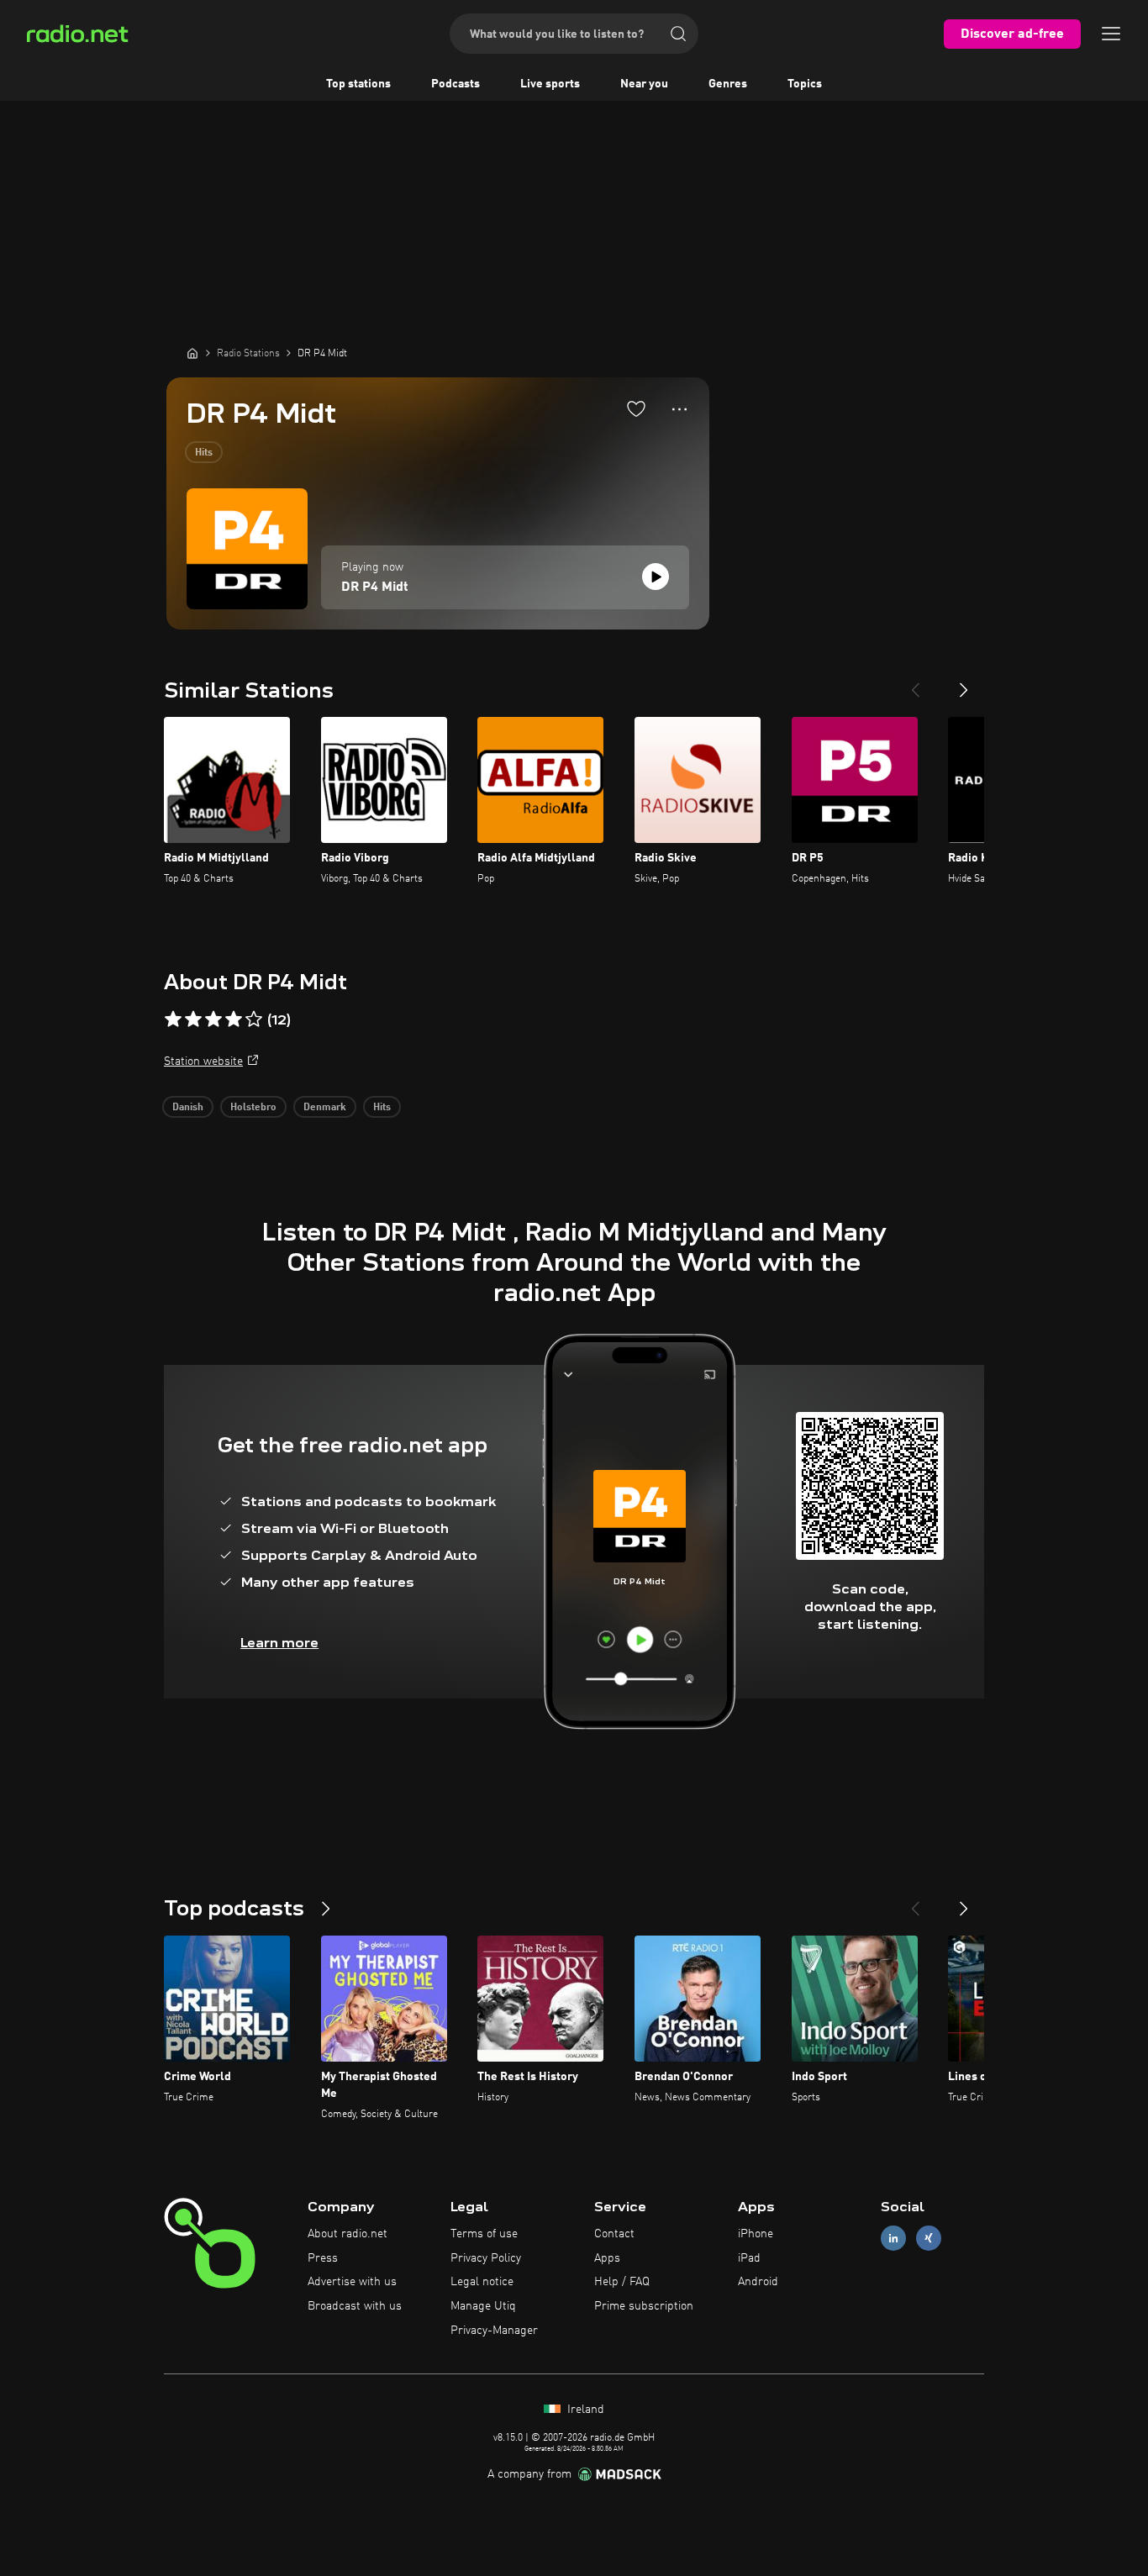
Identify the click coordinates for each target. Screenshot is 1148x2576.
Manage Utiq (483, 2306)
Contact (614, 2234)
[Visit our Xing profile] (929, 2238)
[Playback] (656, 577)
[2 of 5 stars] (193, 1019)
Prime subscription (644, 2306)
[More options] (679, 409)
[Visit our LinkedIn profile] (893, 2238)
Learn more (279, 1643)
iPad (749, 2258)
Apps (607, 2258)
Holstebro (253, 1108)
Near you (644, 84)
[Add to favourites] (636, 408)
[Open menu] (1111, 34)
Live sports (550, 84)
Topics (805, 84)
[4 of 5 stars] (234, 1019)
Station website (203, 1061)
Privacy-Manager (494, 2331)
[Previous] (915, 683)
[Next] (964, 683)
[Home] (192, 353)
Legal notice (482, 2282)
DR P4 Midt (375, 587)
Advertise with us (352, 2282)
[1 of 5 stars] (173, 1019)
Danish (188, 1108)
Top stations (358, 84)
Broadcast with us (355, 2306)
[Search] (678, 34)
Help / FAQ (622, 2282)
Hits (204, 453)
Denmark (325, 1108)
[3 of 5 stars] (213, 1019)
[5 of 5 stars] (254, 1019)
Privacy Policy (486, 2258)
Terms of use (484, 2234)
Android (758, 2282)
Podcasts (456, 84)
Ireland (584, 2410)
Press (323, 2258)
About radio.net (348, 2234)
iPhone (756, 2234)
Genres (728, 84)
